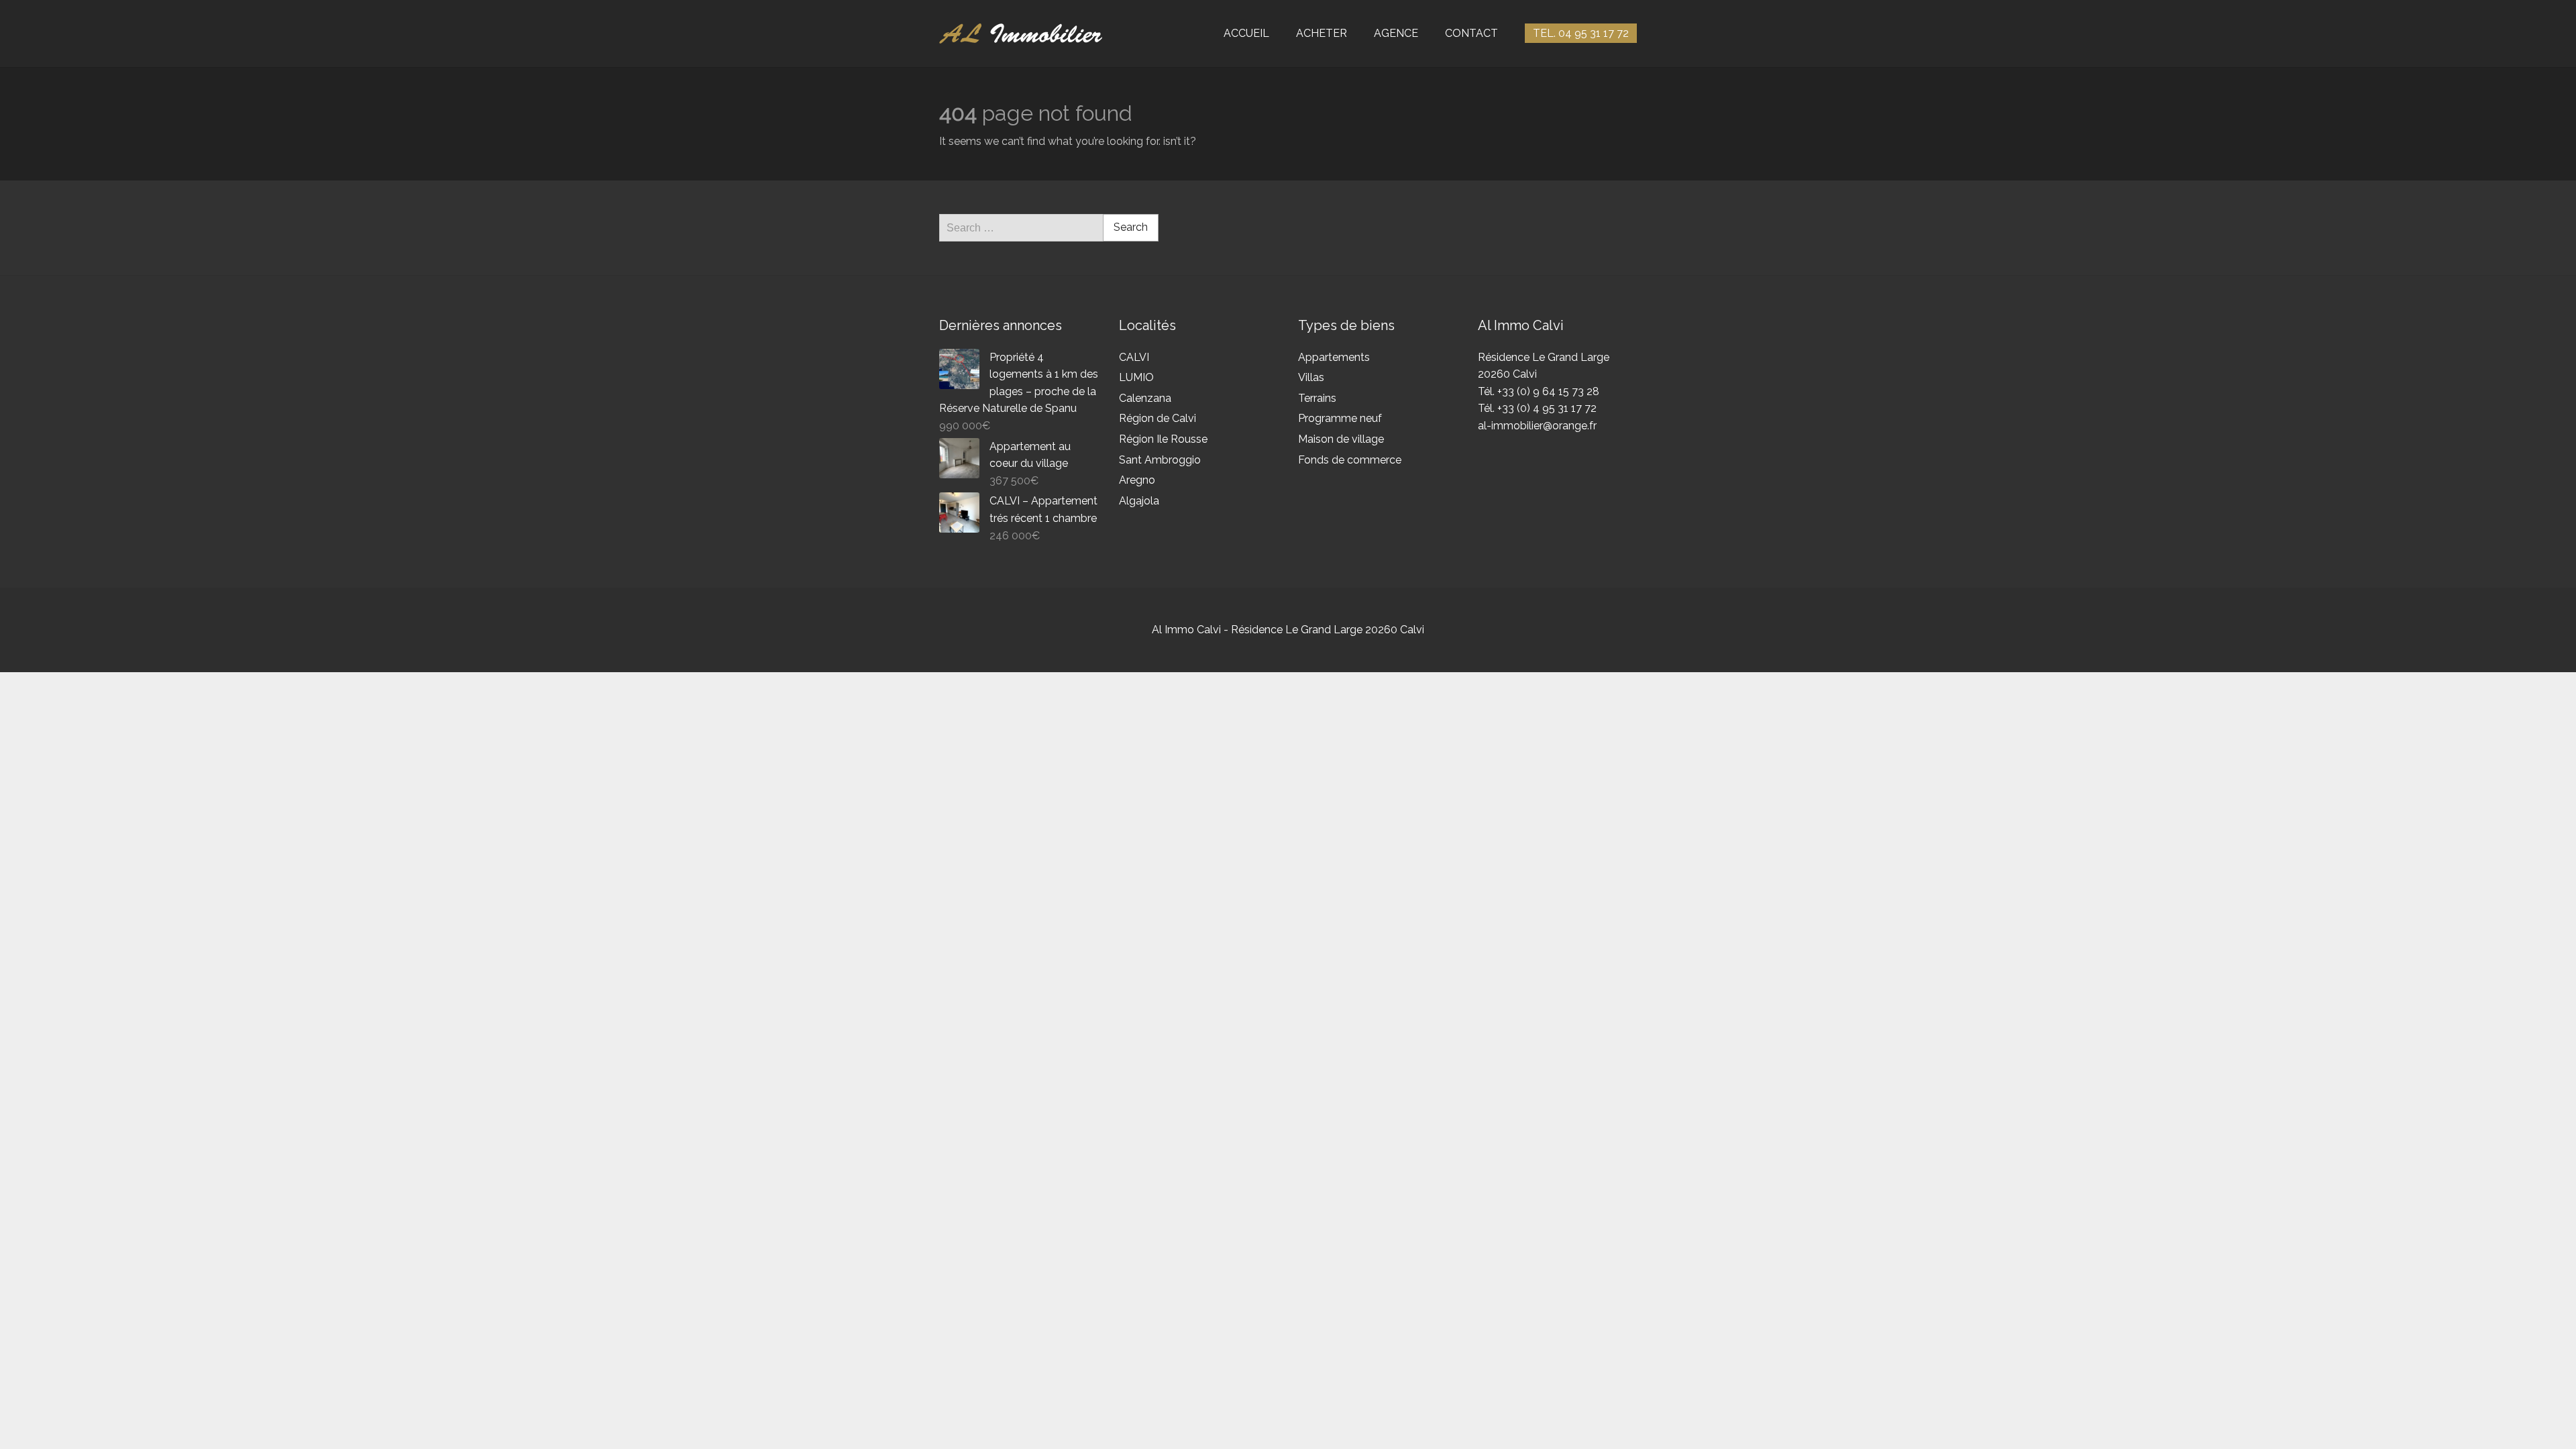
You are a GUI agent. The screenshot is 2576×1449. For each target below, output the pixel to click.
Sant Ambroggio (1160, 460)
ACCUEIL (1246, 33)
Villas (1311, 377)
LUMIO (1136, 377)
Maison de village (1341, 439)
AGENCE (1396, 33)
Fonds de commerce (1350, 460)
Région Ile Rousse (1163, 439)
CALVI (1134, 357)
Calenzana (1145, 398)
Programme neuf (1340, 418)
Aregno (1137, 480)
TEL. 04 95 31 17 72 (1581, 33)
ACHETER (1322, 33)
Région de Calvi (1158, 418)
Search (1131, 227)
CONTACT (1471, 33)
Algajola (1139, 501)
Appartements (1334, 357)
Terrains (1317, 398)
